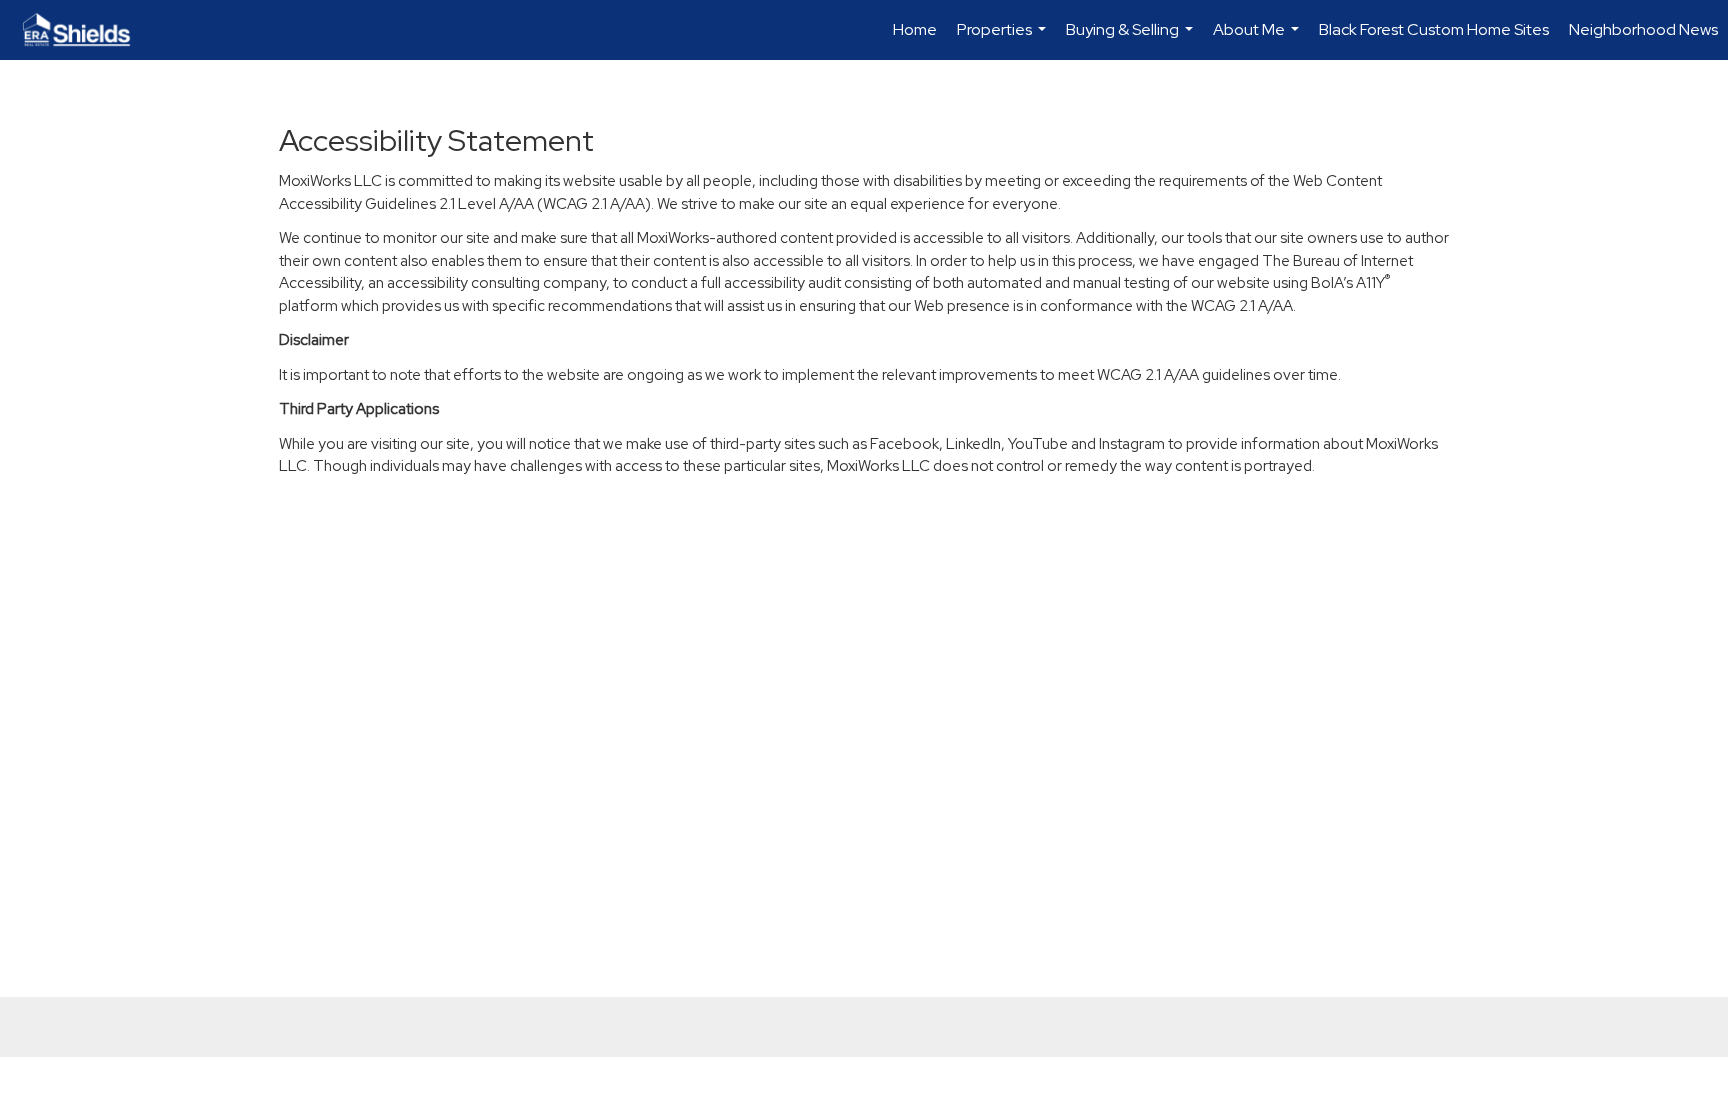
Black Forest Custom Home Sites (1434, 29)
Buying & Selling (1132, 39)
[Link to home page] (86, 30)
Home (915, 29)
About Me (1258, 39)
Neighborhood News (1643, 29)
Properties (1004, 39)
